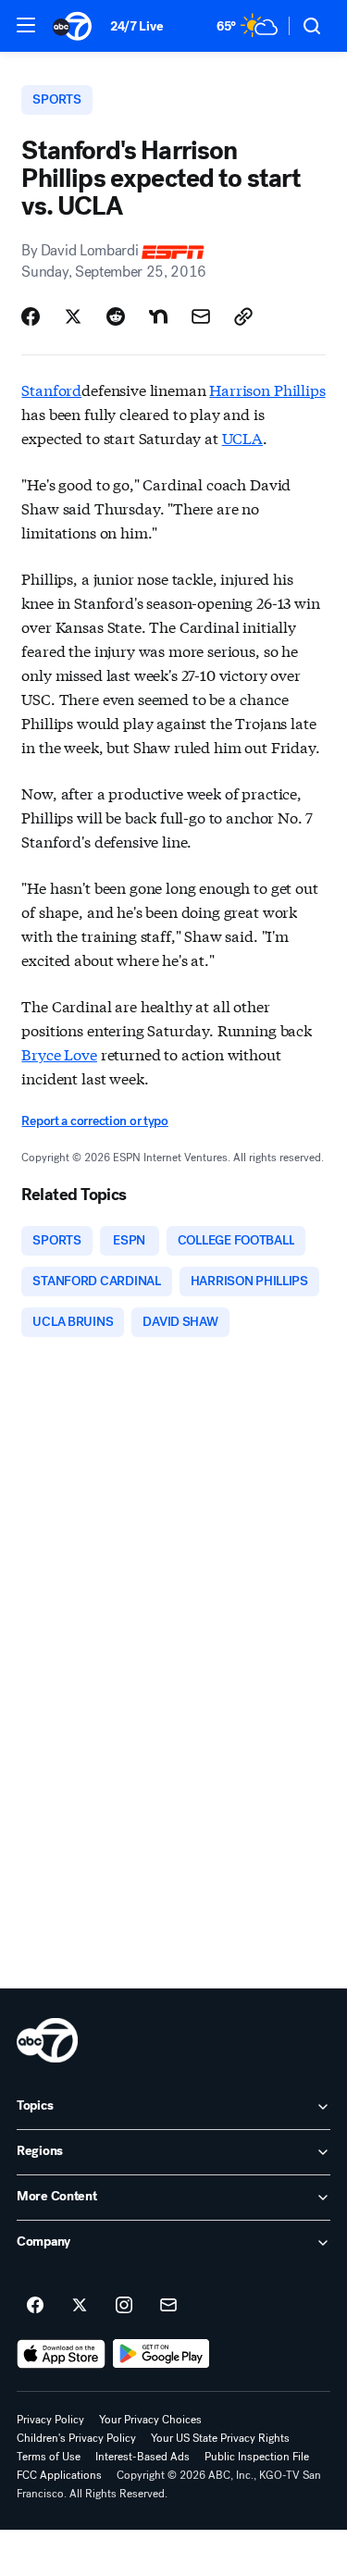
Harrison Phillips (267, 389)
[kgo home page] (47, 2040)
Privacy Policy (50, 2420)
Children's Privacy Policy (76, 2438)
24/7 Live (136, 26)
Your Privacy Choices (150, 2420)
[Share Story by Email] (201, 316)
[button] (26, 25)
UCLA (242, 437)
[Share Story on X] (73, 316)
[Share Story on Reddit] (116, 316)
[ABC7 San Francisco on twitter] (80, 2306)
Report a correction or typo (94, 1121)
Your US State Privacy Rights (220, 2438)
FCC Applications (59, 2475)
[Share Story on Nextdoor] (158, 316)
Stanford (51, 389)
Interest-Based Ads (143, 2457)
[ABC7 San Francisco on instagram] (124, 2306)
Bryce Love (59, 1053)
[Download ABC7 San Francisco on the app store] (61, 2354)
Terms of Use (49, 2457)
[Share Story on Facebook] (31, 316)
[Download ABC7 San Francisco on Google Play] (161, 2354)
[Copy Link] (243, 316)
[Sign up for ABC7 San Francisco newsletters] (168, 2306)
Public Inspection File (257, 2457)
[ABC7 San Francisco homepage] (72, 26)
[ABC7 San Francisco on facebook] (35, 2306)
